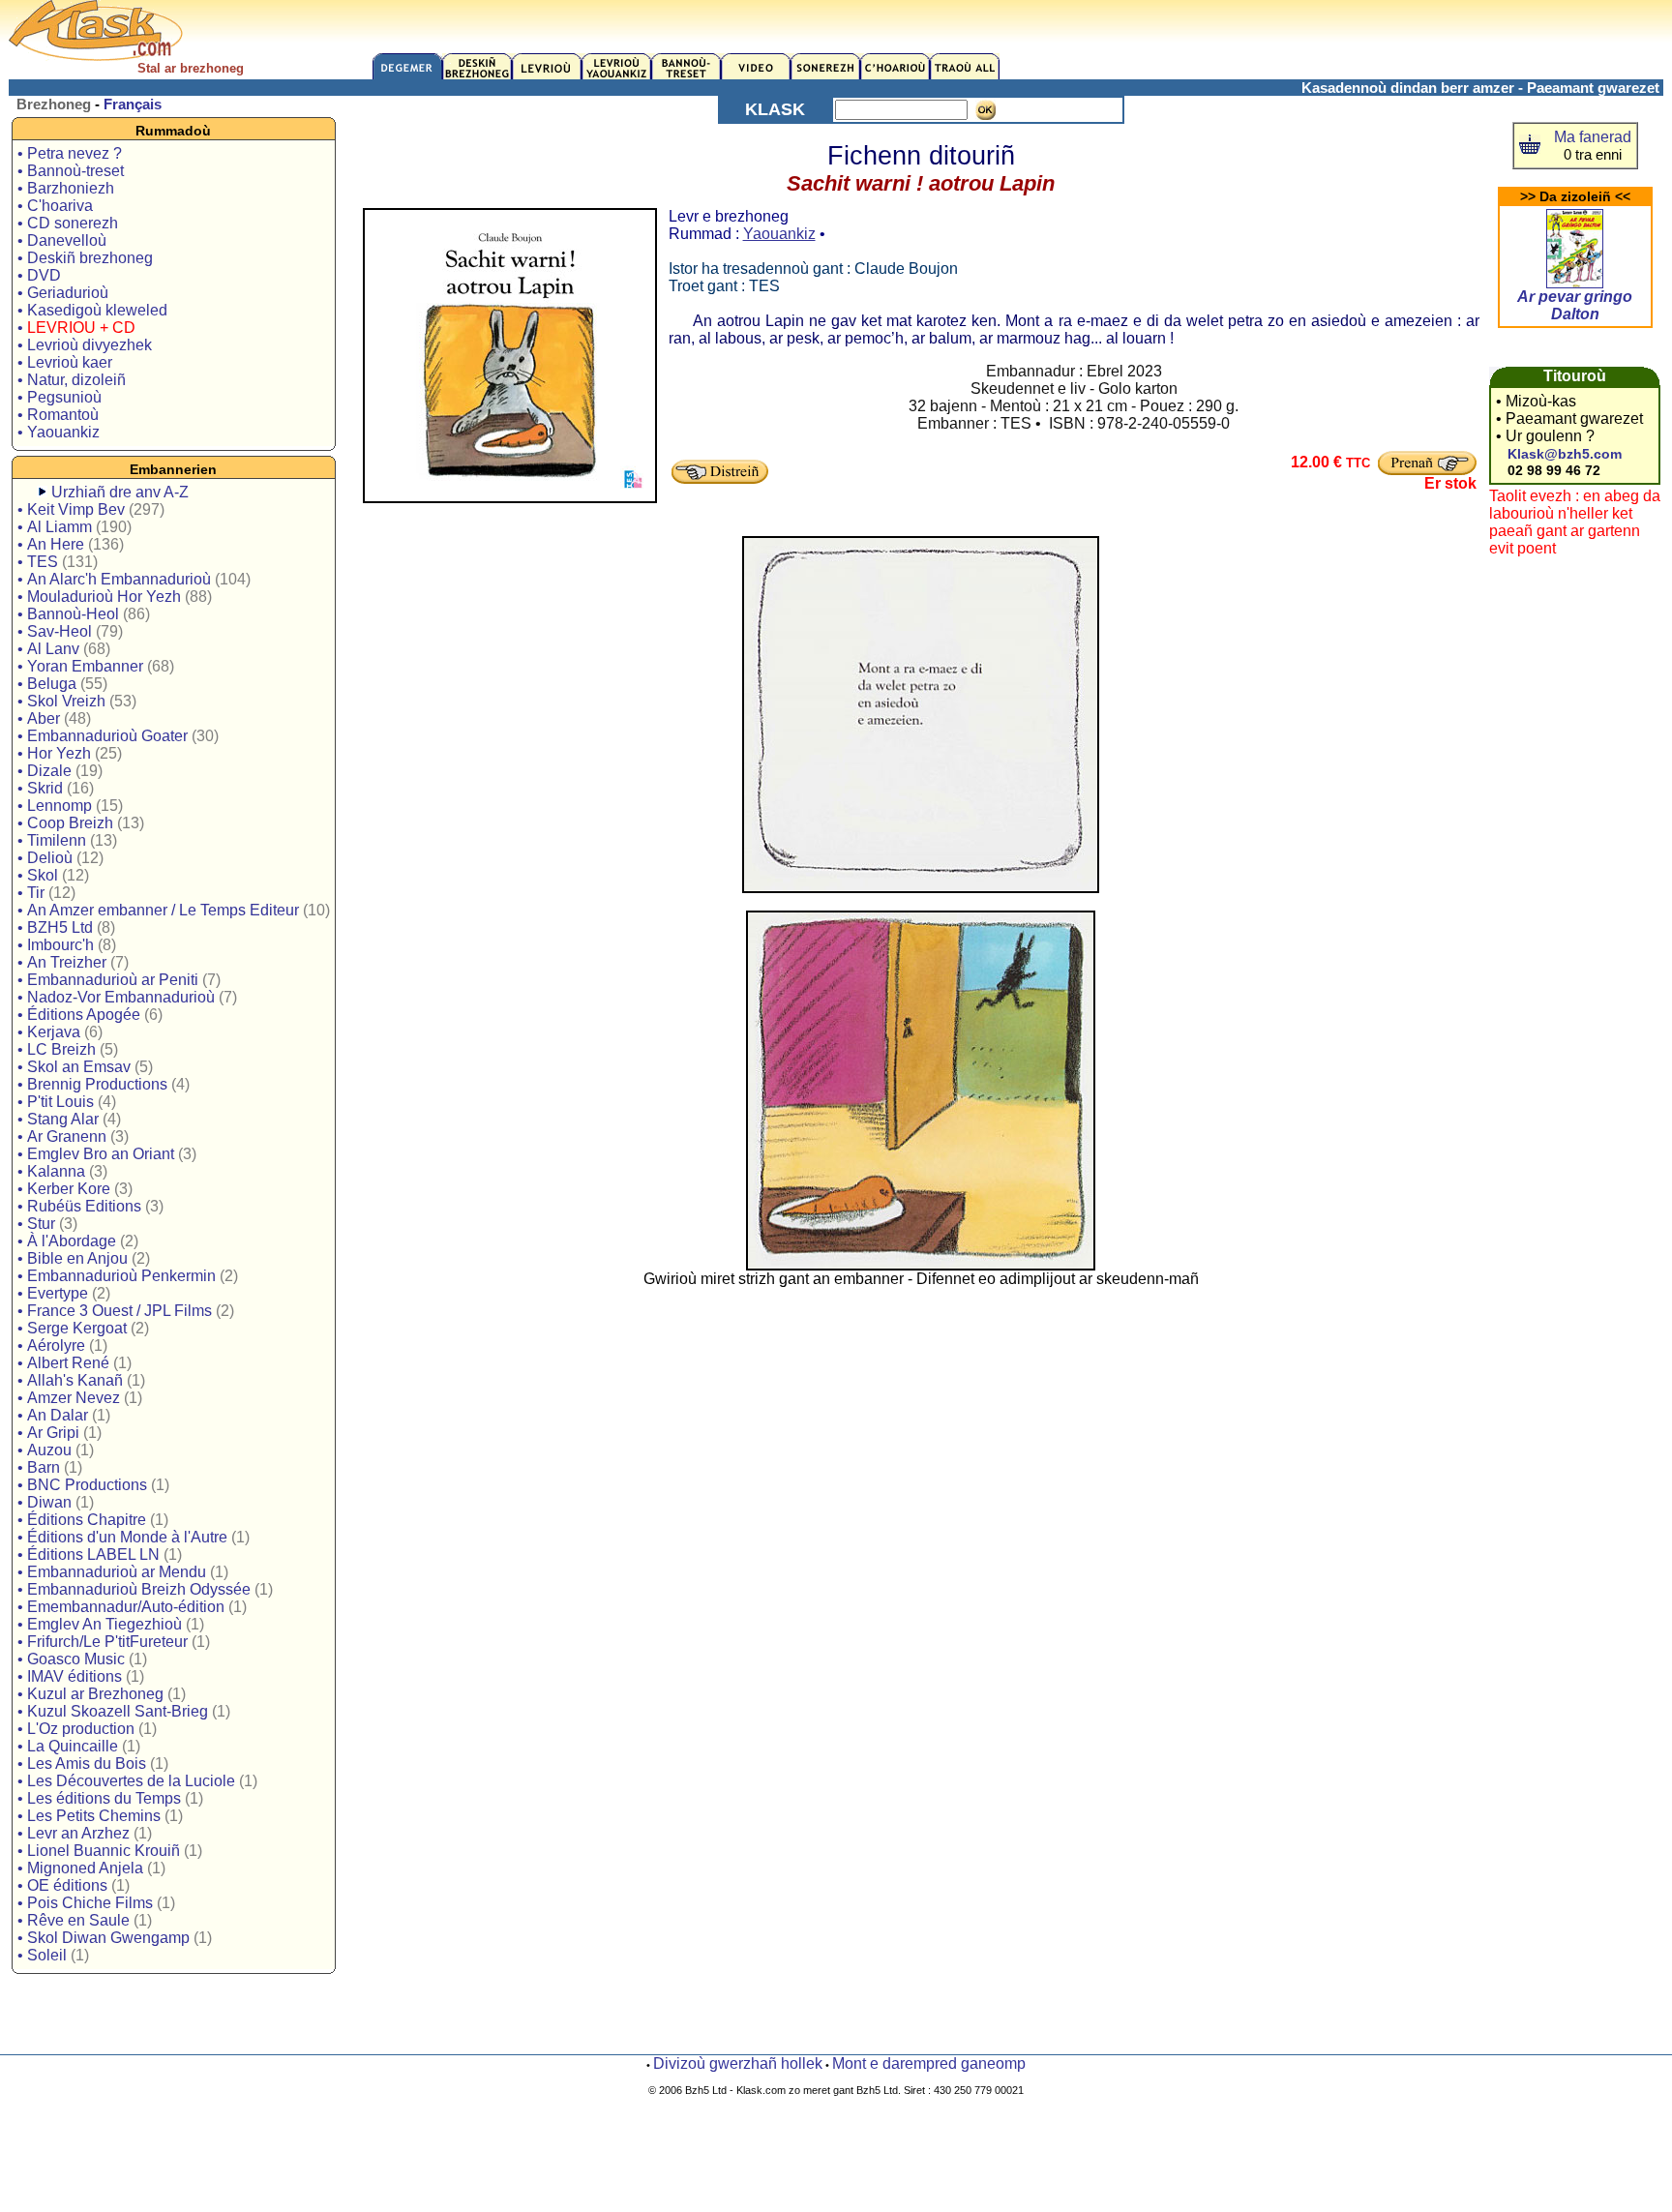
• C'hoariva (55, 206)
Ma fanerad (1593, 137)
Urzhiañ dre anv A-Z (120, 492)
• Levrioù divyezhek (85, 345)
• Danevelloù (62, 240)
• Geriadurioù (63, 293)
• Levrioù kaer (65, 362)
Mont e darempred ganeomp (929, 2063)
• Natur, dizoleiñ (72, 380)
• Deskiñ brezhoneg (85, 258)
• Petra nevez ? (70, 153)
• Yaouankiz (59, 432)
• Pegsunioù (60, 397)
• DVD (39, 275)
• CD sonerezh (68, 223)
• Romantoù (58, 415)
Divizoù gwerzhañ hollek (738, 2063)
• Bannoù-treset (71, 171)
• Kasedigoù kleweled (92, 310)
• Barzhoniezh (66, 188)
